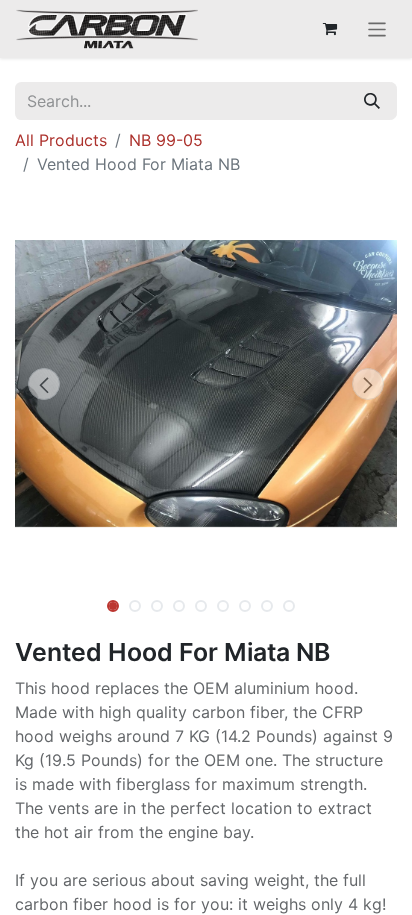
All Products (61, 140)
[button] (43, 384)
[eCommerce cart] (330, 29)
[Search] (372, 101)
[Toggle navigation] (377, 29)
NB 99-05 (166, 140)
